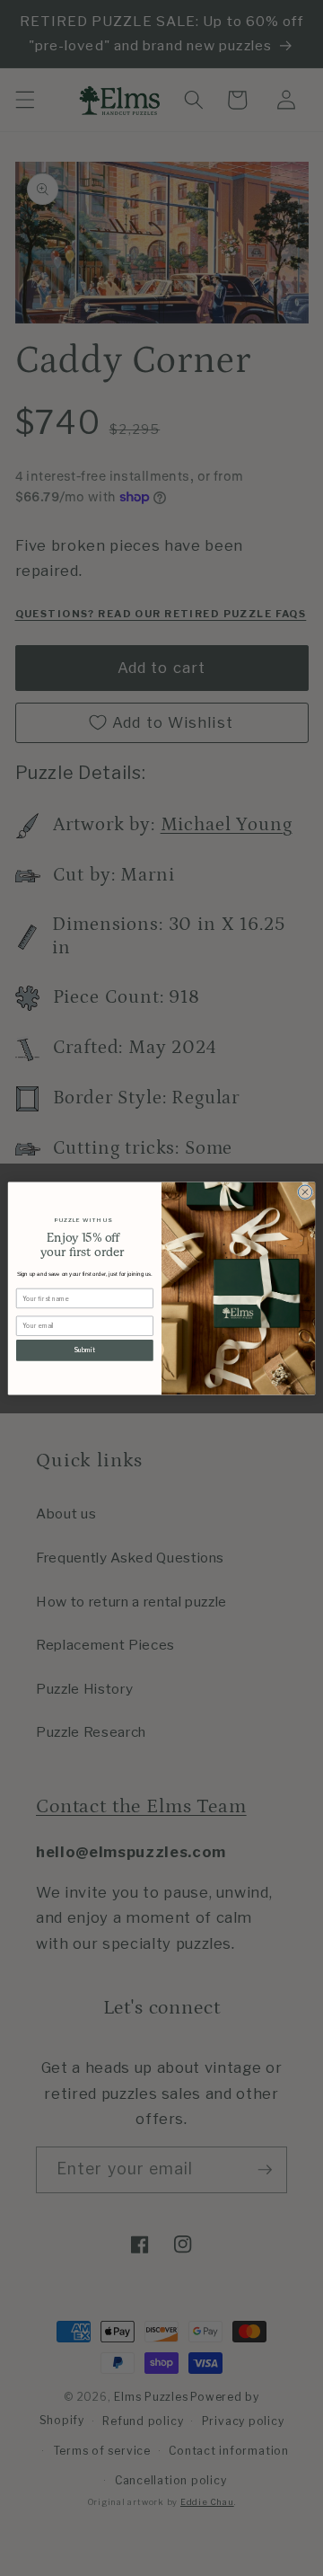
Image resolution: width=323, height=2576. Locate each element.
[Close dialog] (305, 1191)
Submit (84, 1350)
